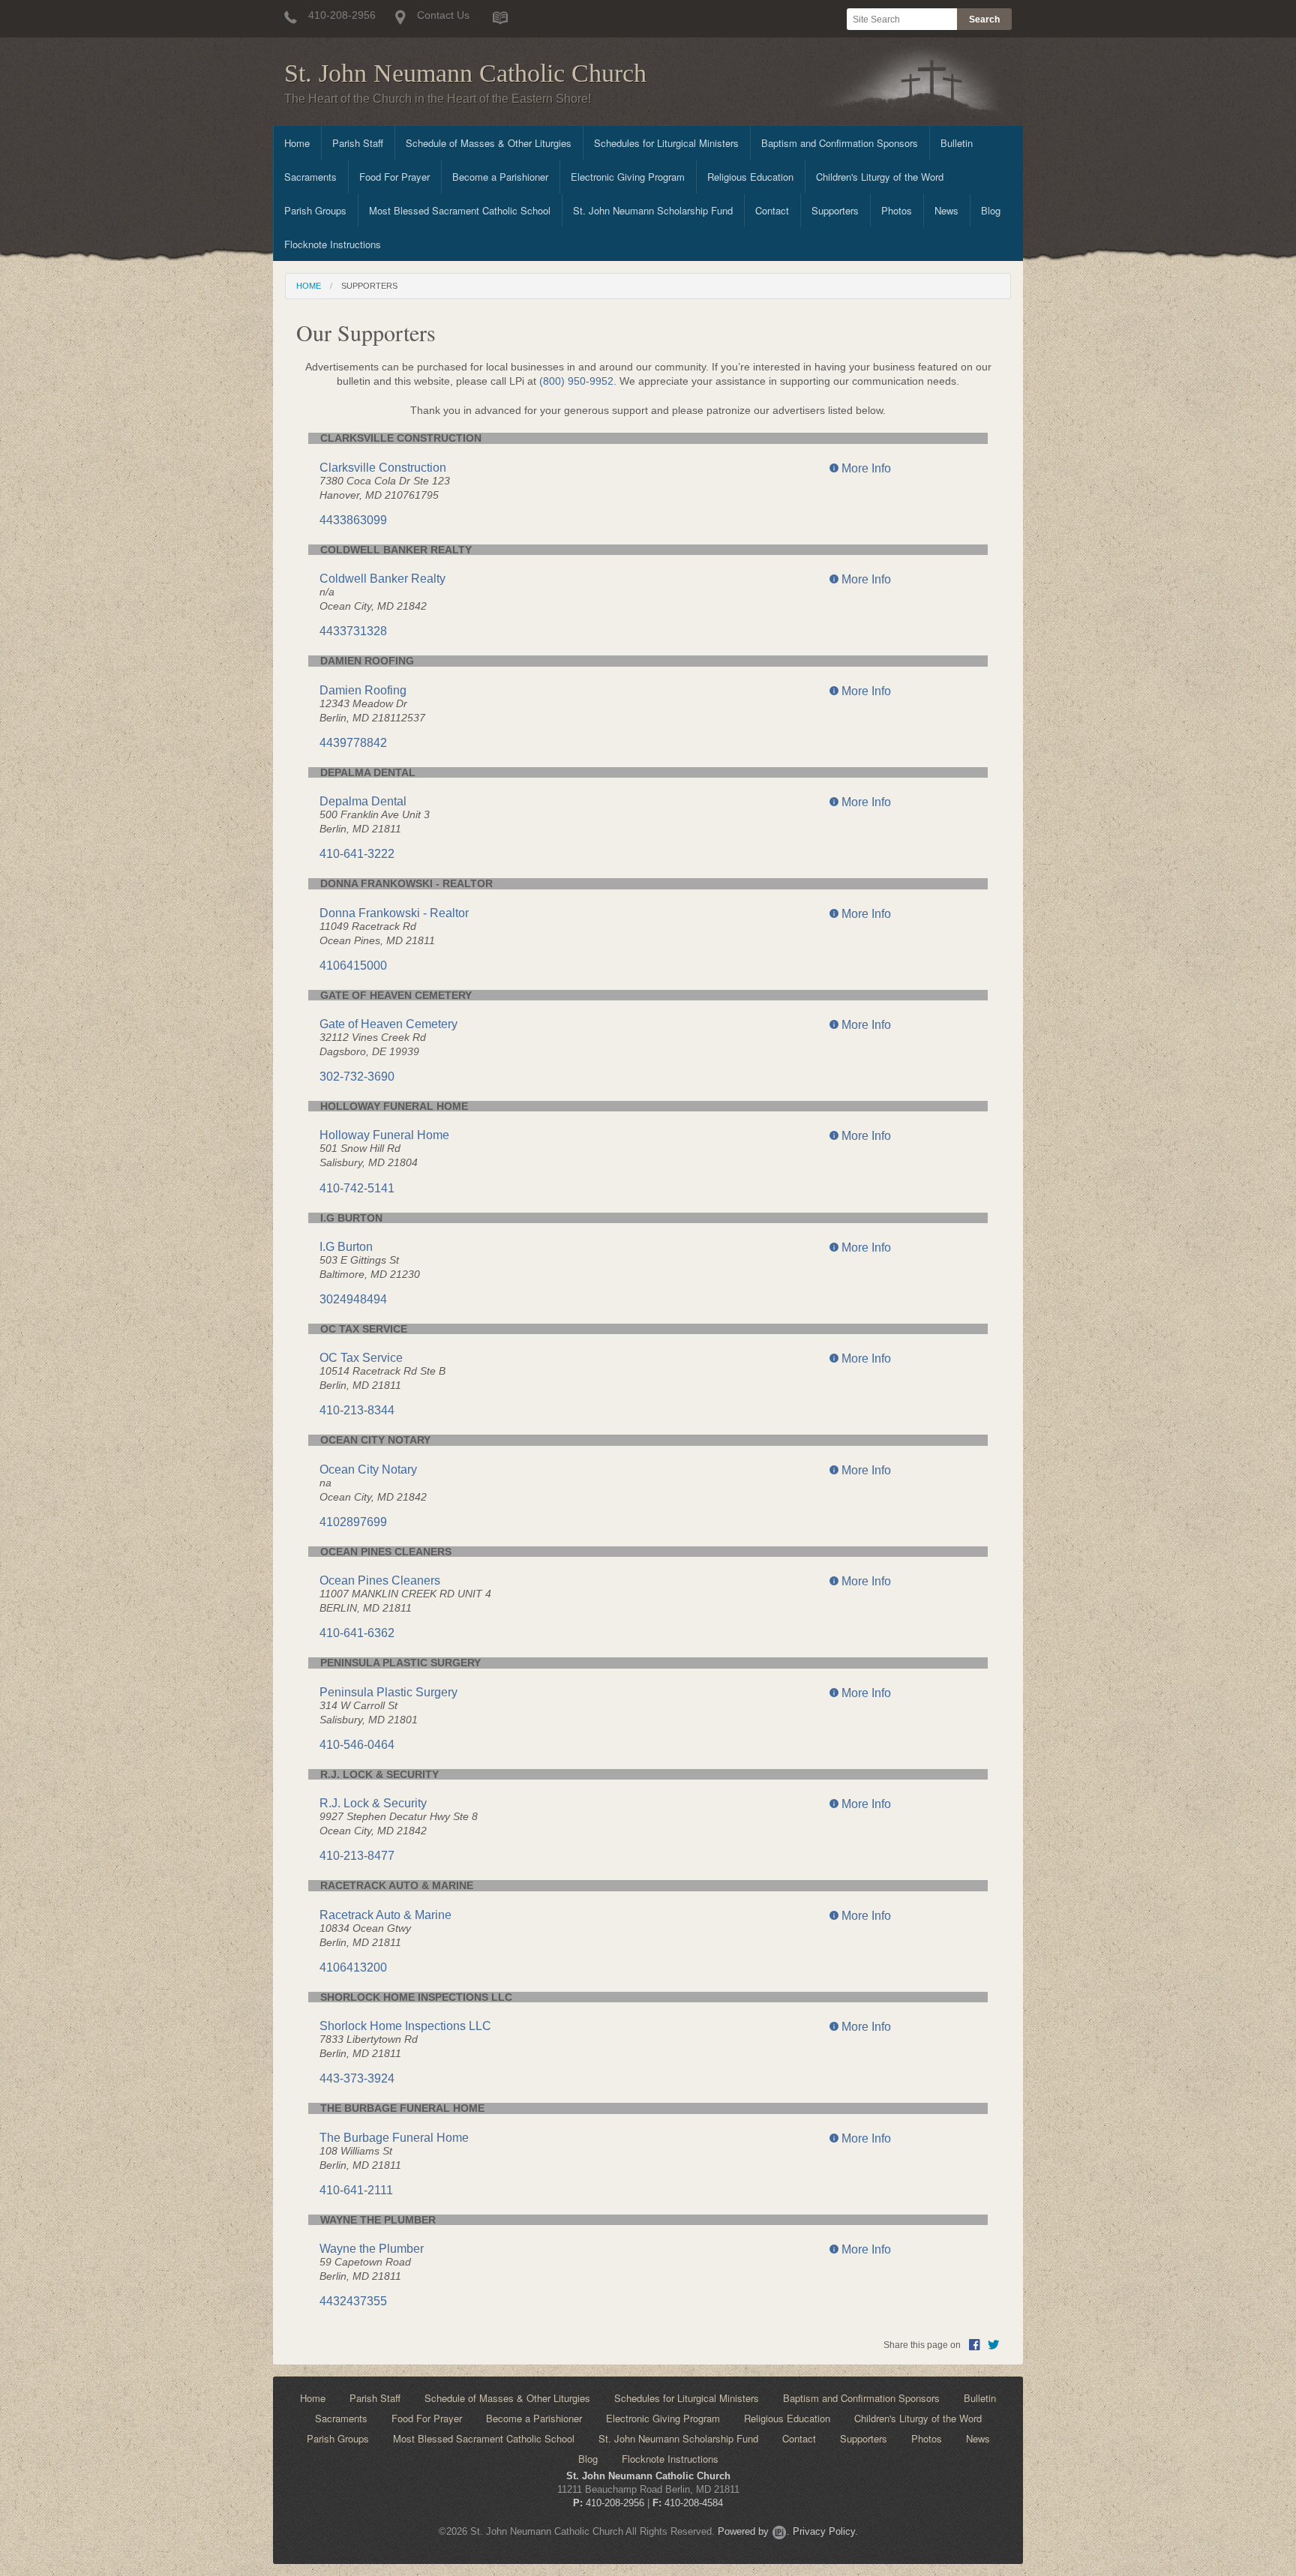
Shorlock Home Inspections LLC (405, 2026)
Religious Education (750, 177)
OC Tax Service (361, 1358)
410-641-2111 (356, 2190)
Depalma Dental (363, 801)
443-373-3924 (357, 2078)
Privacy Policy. (825, 2531)
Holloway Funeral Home (384, 1135)
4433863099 (353, 520)
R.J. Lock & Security (373, 1803)
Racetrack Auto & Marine (385, 1915)
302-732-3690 (357, 1077)
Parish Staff (358, 143)
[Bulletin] (500, 17)
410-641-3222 (357, 854)
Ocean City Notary (368, 1469)
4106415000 (353, 966)
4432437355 (353, 2301)
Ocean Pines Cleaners (380, 1580)
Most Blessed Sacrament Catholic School (460, 210)
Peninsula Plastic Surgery (388, 1692)
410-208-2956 (615, 2503)
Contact (772, 210)
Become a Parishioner (500, 177)
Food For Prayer (394, 177)
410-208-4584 (694, 2503)
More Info (865, 468)
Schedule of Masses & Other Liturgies (489, 143)
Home (297, 143)
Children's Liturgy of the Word (880, 177)
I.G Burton (346, 1247)
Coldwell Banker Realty (382, 579)
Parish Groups (315, 210)
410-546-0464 (357, 1745)
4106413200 (353, 1967)
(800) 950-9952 (576, 381)
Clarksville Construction (383, 468)
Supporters (835, 210)
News (946, 210)
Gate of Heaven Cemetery (388, 1024)
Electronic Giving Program (628, 177)
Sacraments (310, 177)
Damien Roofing (363, 690)
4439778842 (353, 743)
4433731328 (353, 631)
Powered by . (754, 2531)
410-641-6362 (357, 1633)
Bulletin (957, 143)
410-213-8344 (357, 1410)
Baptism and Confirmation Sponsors (840, 143)
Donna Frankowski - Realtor (394, 913)
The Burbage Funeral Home (394, 2138)
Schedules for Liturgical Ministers (666, 143)
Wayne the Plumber (372, 2249)
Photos (897, 210)
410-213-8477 (357, 1856)
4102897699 (353, 1522)
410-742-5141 (357, 1188)
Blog (991, 210)
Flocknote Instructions (333, 244)
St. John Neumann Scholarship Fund (653, 210)
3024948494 (353, 1299)
